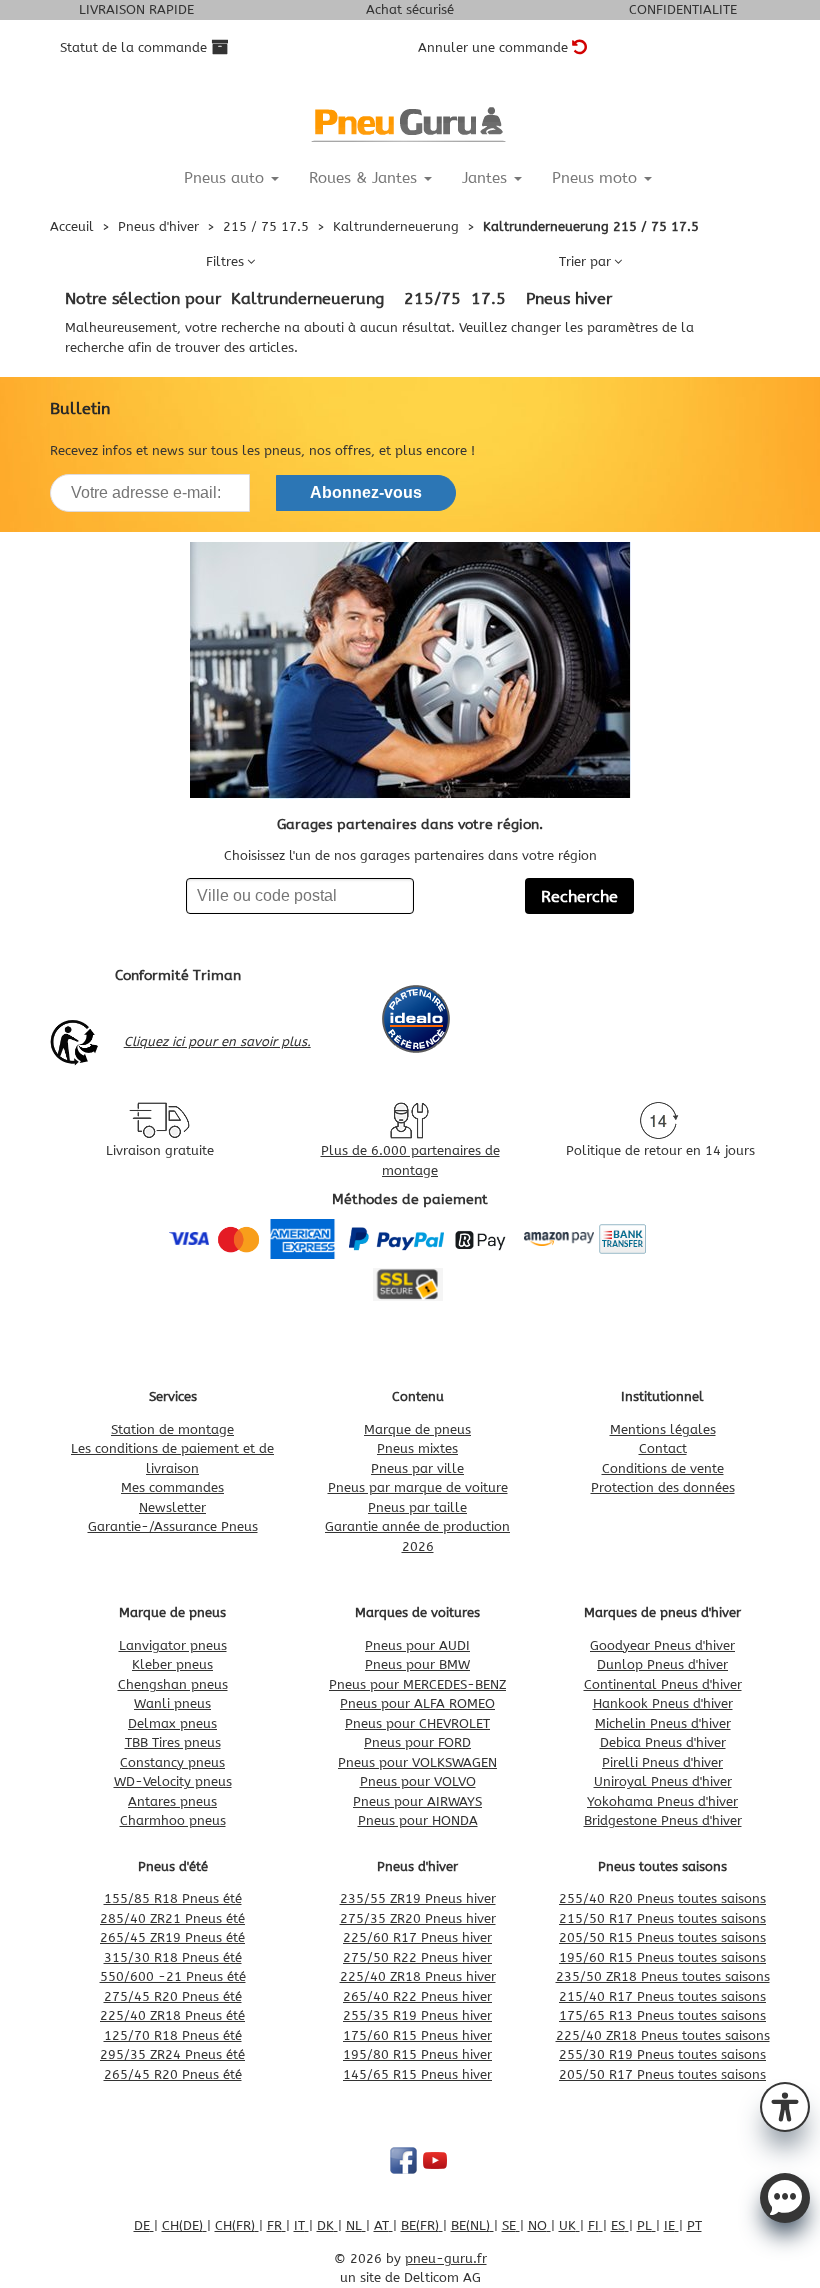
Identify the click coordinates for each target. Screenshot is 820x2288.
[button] (785, 2105)
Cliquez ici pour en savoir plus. (217, 1041)
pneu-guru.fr (446, 2258)
